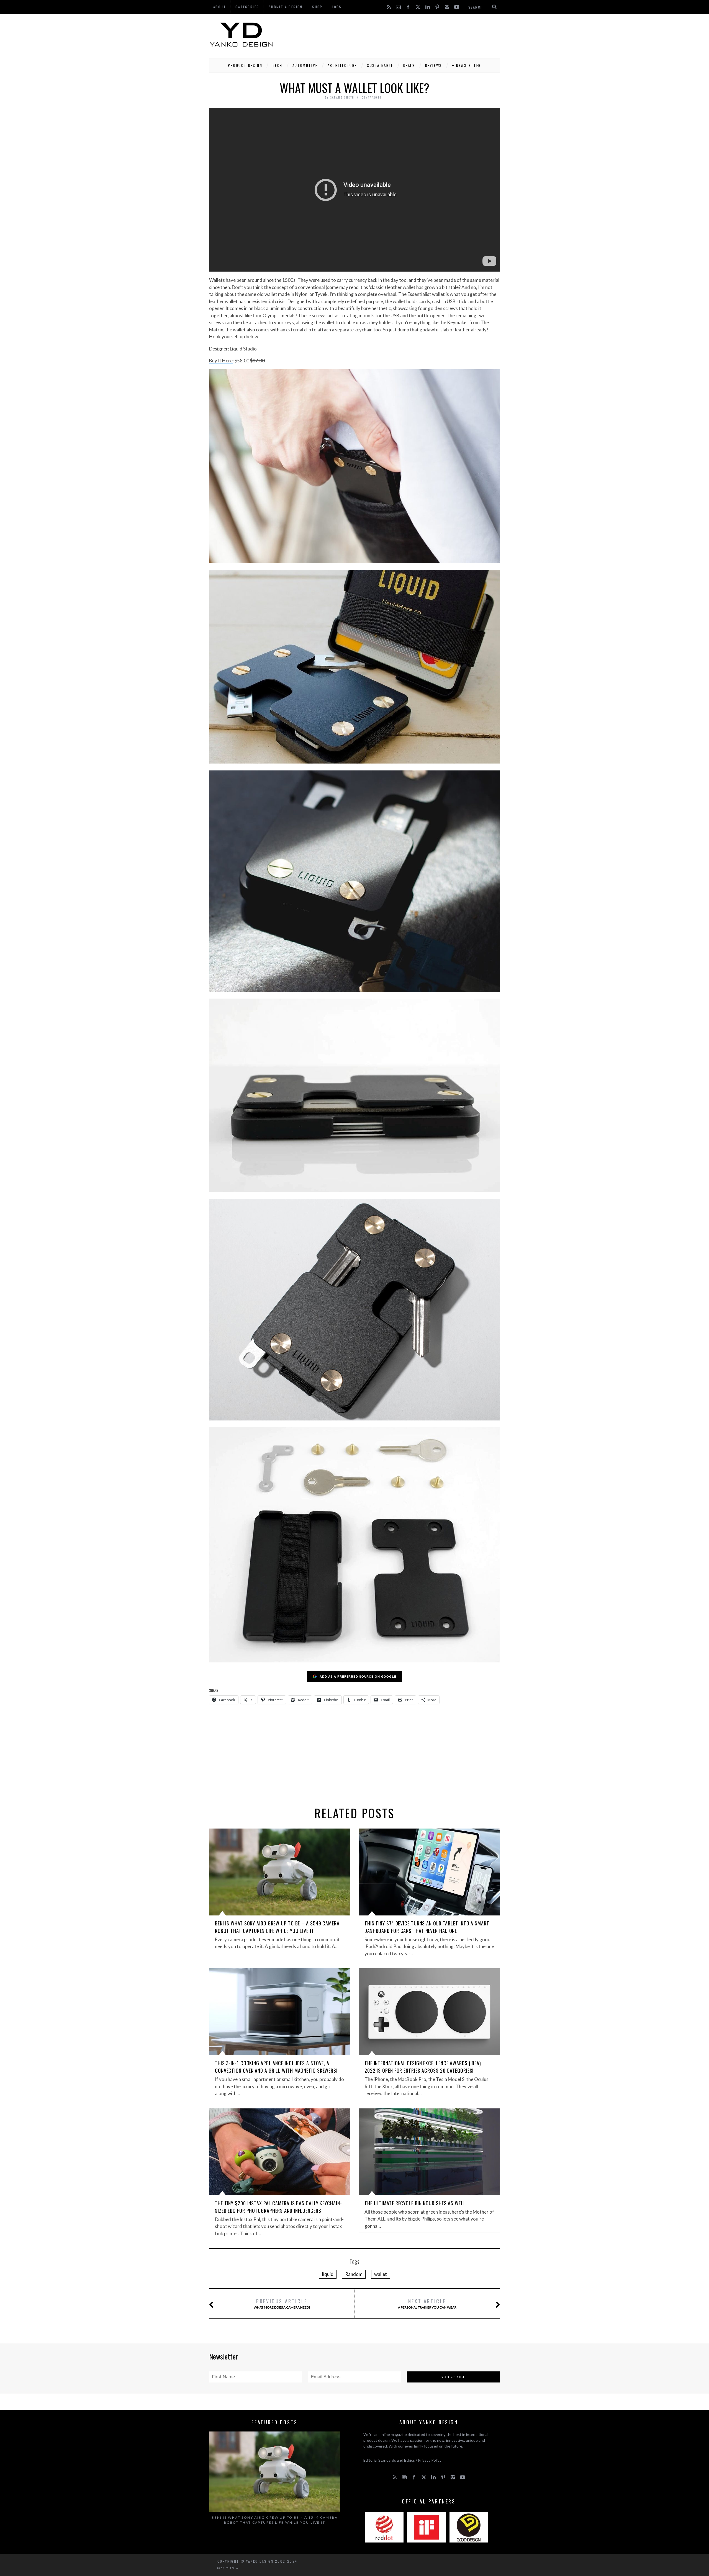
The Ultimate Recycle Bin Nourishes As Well (415, 2203)
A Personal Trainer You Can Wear (427, 2303)
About (220, 7)
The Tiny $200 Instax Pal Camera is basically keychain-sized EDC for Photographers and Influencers (278, 2207)
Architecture (342, 65)
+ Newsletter (467, 65)
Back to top (227, 2568)
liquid (328, 2274)
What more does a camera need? (282, 2303)
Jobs (337, 7)
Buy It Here (221, 361)
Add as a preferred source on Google (358, 1676)
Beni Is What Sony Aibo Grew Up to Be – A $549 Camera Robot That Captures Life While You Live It (277, 1927)
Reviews (434, 65)
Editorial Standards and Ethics (389, 2460)
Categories (247, 7)
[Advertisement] (399, 35)
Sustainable (380, 65)
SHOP (317, 7)
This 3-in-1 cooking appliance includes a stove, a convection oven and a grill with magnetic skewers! (276, 2067)
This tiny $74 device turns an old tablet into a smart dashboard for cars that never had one (427, 1927)
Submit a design (286, 7)
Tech (277, 65)
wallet (381, 2274)
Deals (409, 65)
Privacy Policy (430, 2460)
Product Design (245, 65)
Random (354, 2274)
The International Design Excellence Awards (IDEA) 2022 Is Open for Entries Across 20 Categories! (423, 2067)
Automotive (305, 65)
